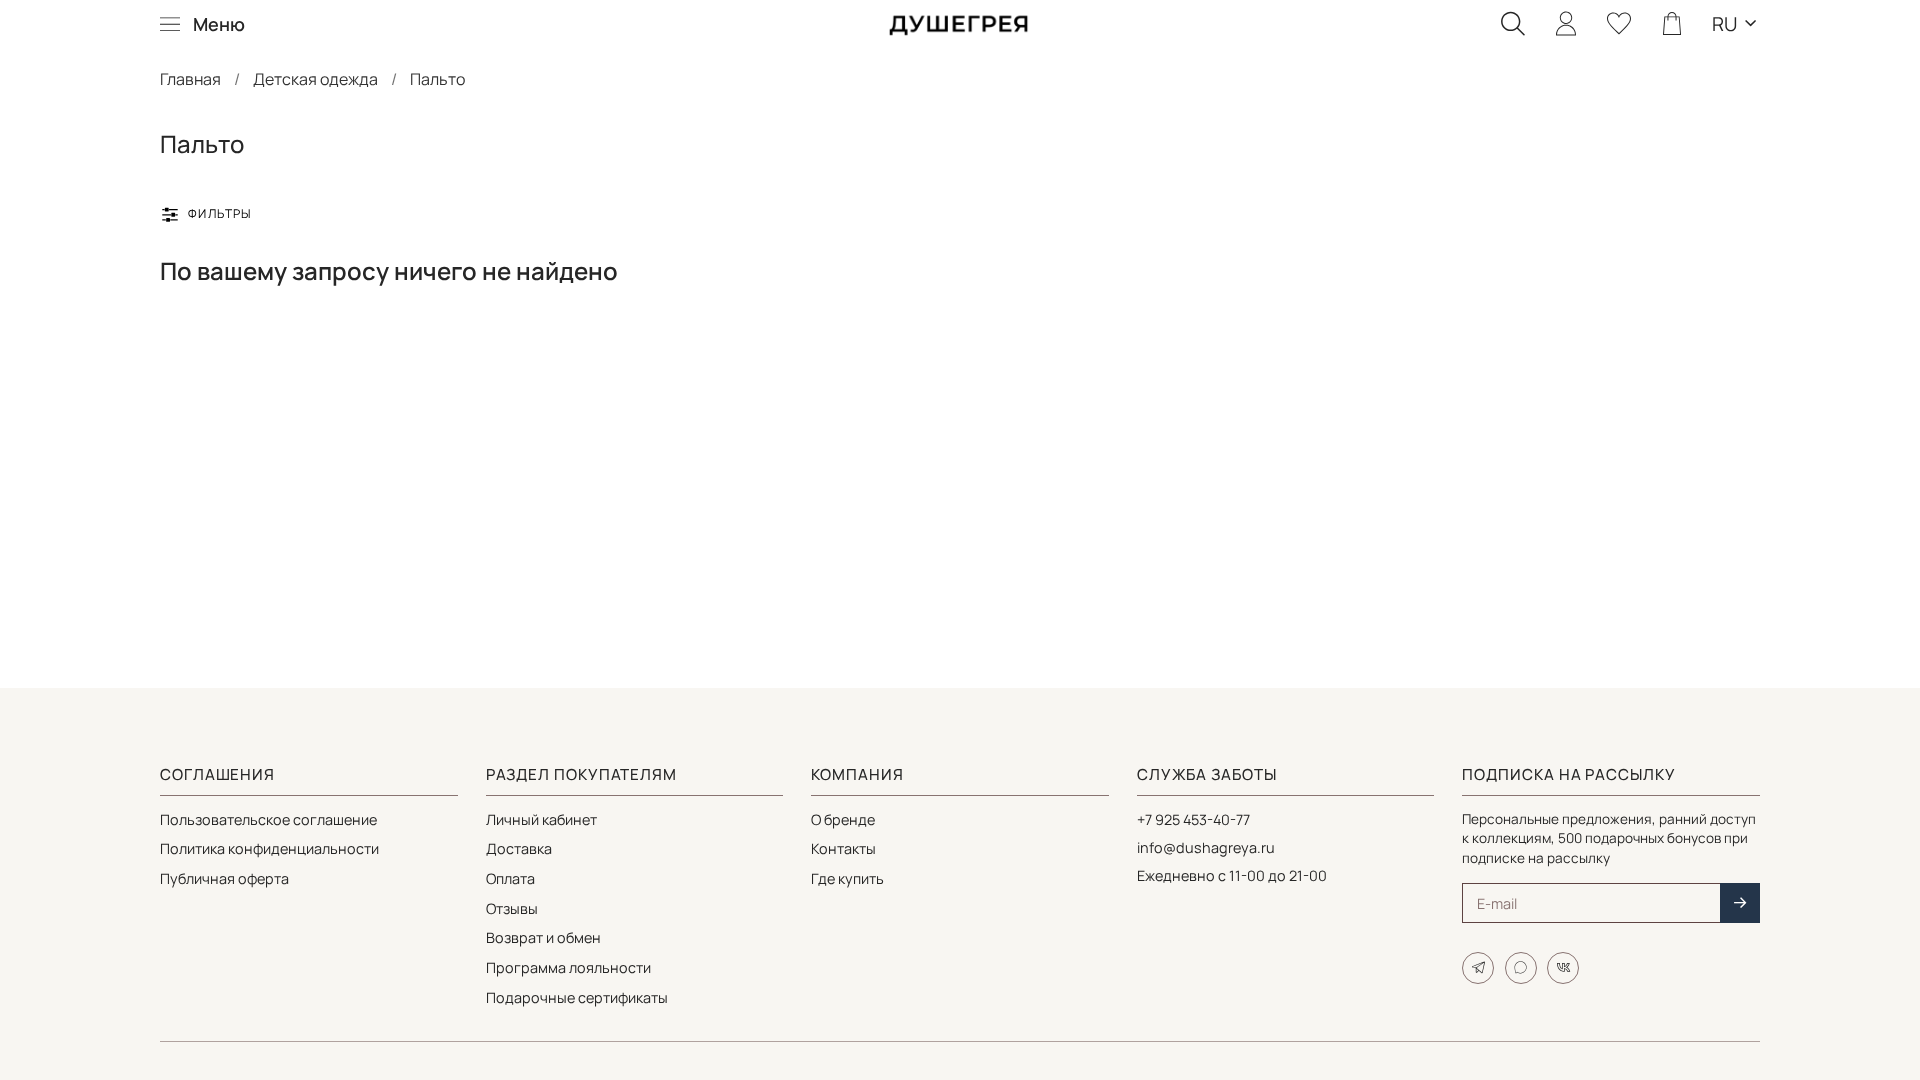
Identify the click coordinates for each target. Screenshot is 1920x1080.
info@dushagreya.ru (1206, 847)
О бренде (843, 819)
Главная (190, 79)
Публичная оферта (224, 878)
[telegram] (1478, 968)
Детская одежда (315, 79)
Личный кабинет (541, 819)
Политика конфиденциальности (269, 848)
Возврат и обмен (543, 937)
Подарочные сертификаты (577, 997)
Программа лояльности (568, 967)
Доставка (519, 848)
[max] (1521, 968)
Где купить (847, 878)
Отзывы (512, 908)
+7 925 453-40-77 (1193, 819)
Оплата (510, 878)
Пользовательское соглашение (268, 819)
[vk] (1563, 968)
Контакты (843, 848)
